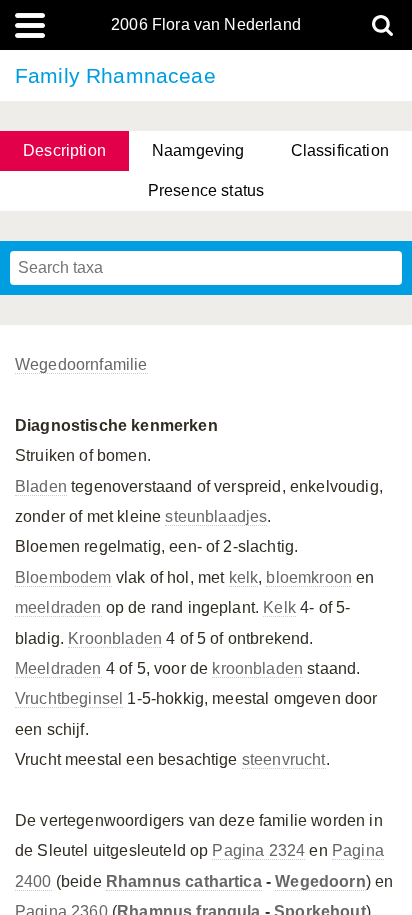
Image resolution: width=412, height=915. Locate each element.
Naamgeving (198, 150)
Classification (340, 150)
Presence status (206, 190)
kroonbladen (257, 668)
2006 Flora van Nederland (206, 25)
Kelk (279, 607)
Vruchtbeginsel (69, 698)
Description (64, 150)
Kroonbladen (115, 638)
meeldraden (58, 607)
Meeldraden (58, 668)
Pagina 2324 (258, 850)
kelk (244, 577)
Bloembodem (63, 577)
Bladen (41, 486)
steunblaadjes (216, 516)
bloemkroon (309, 577)
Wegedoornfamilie (81, 364)
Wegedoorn (320, 881)
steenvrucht (284, 759)
